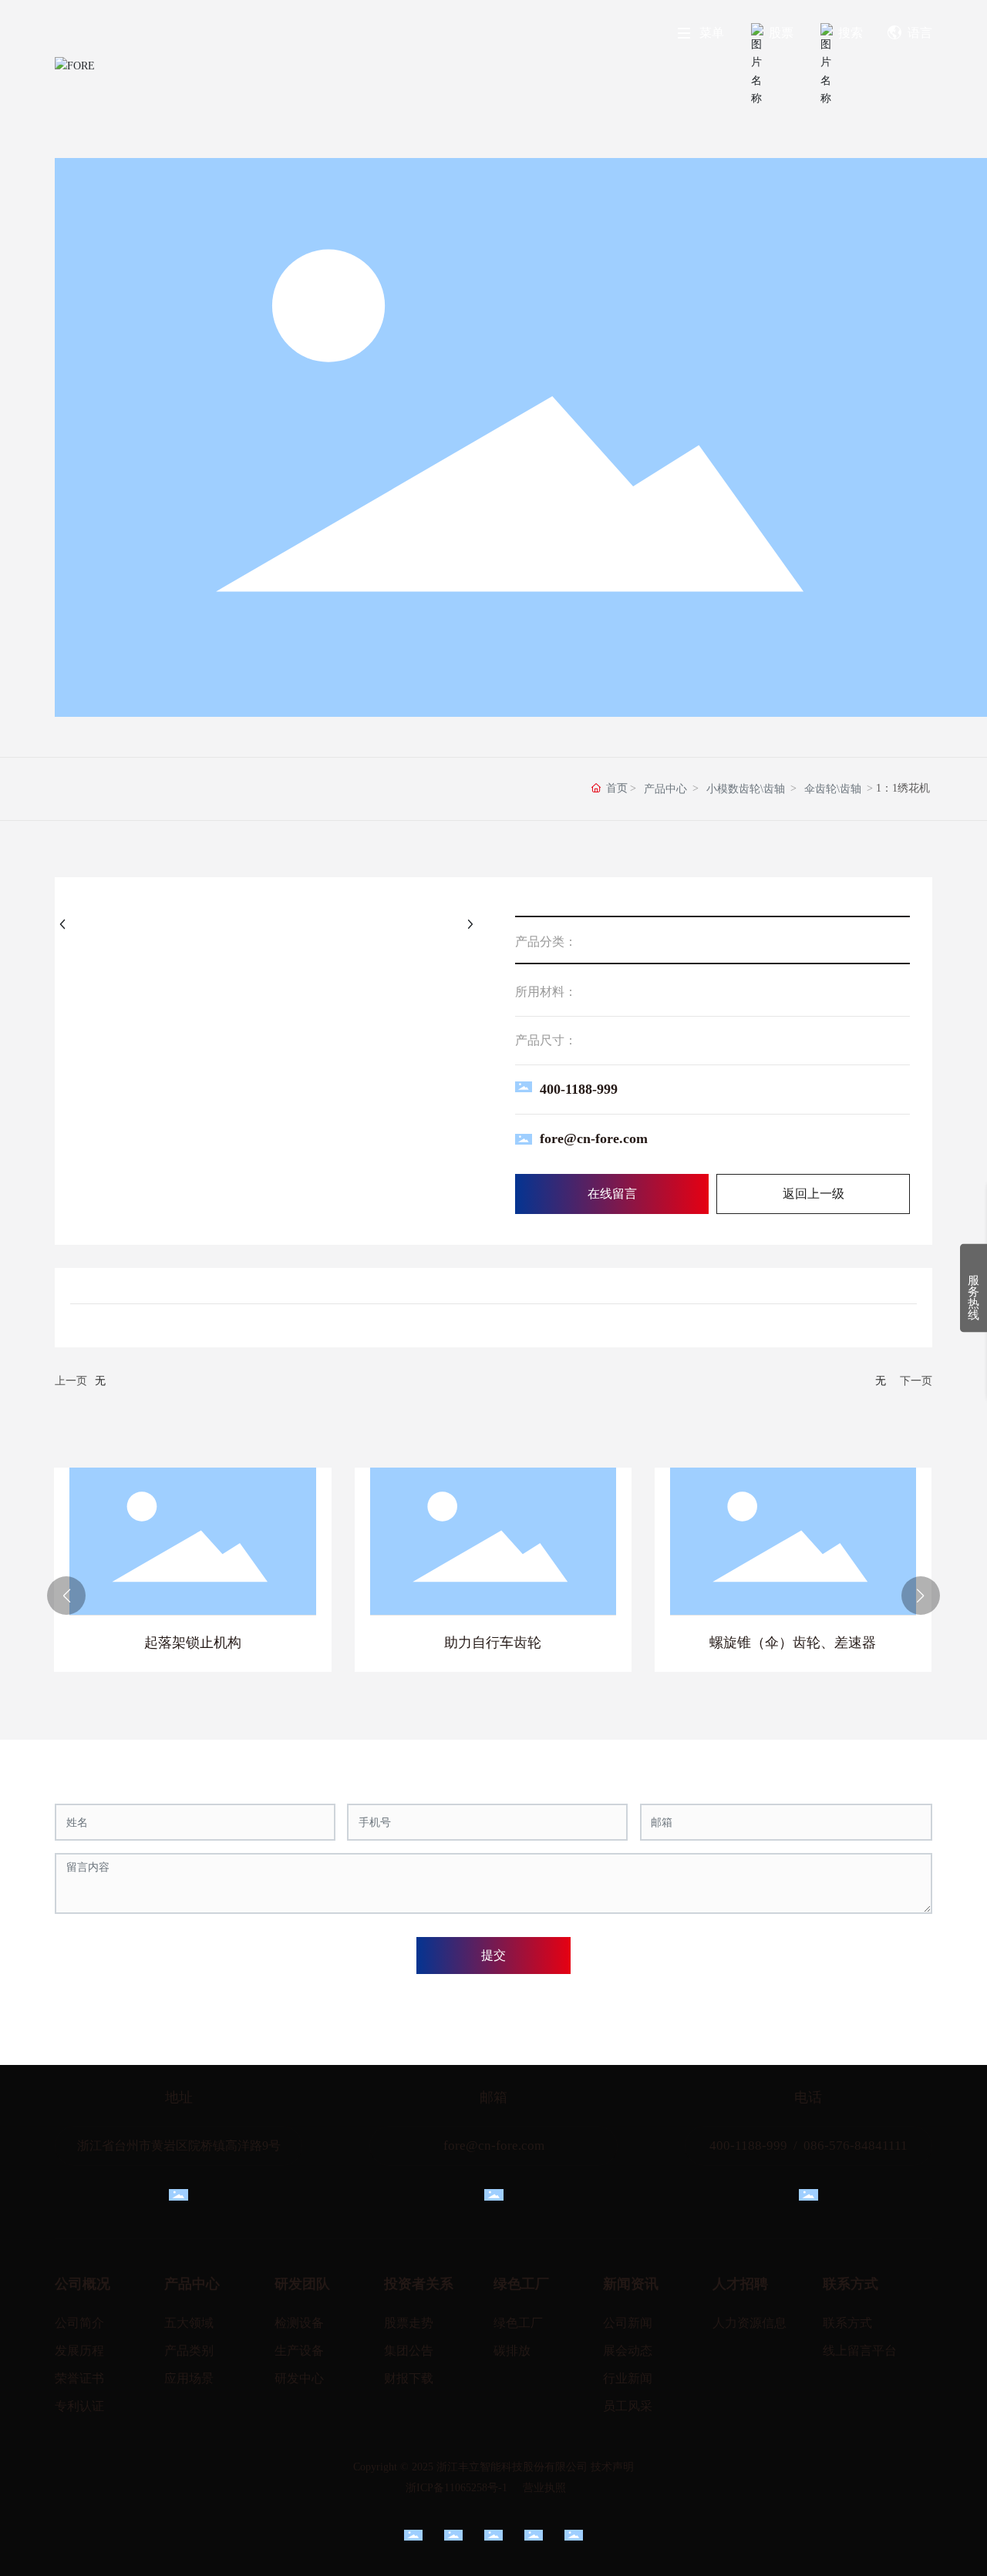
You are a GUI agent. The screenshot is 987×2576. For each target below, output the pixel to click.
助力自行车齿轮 (493, 1643)
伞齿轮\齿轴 (833, 789)
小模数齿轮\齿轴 (746, 789)
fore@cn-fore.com (594, 1138)
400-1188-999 (579, 1089)
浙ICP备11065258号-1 (456, 2488)
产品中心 (665, 789)
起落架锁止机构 (193, 1643)
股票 (781, 33)
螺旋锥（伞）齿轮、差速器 (793, 1643)
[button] (66, 1596)
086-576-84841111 (856, 2146)
